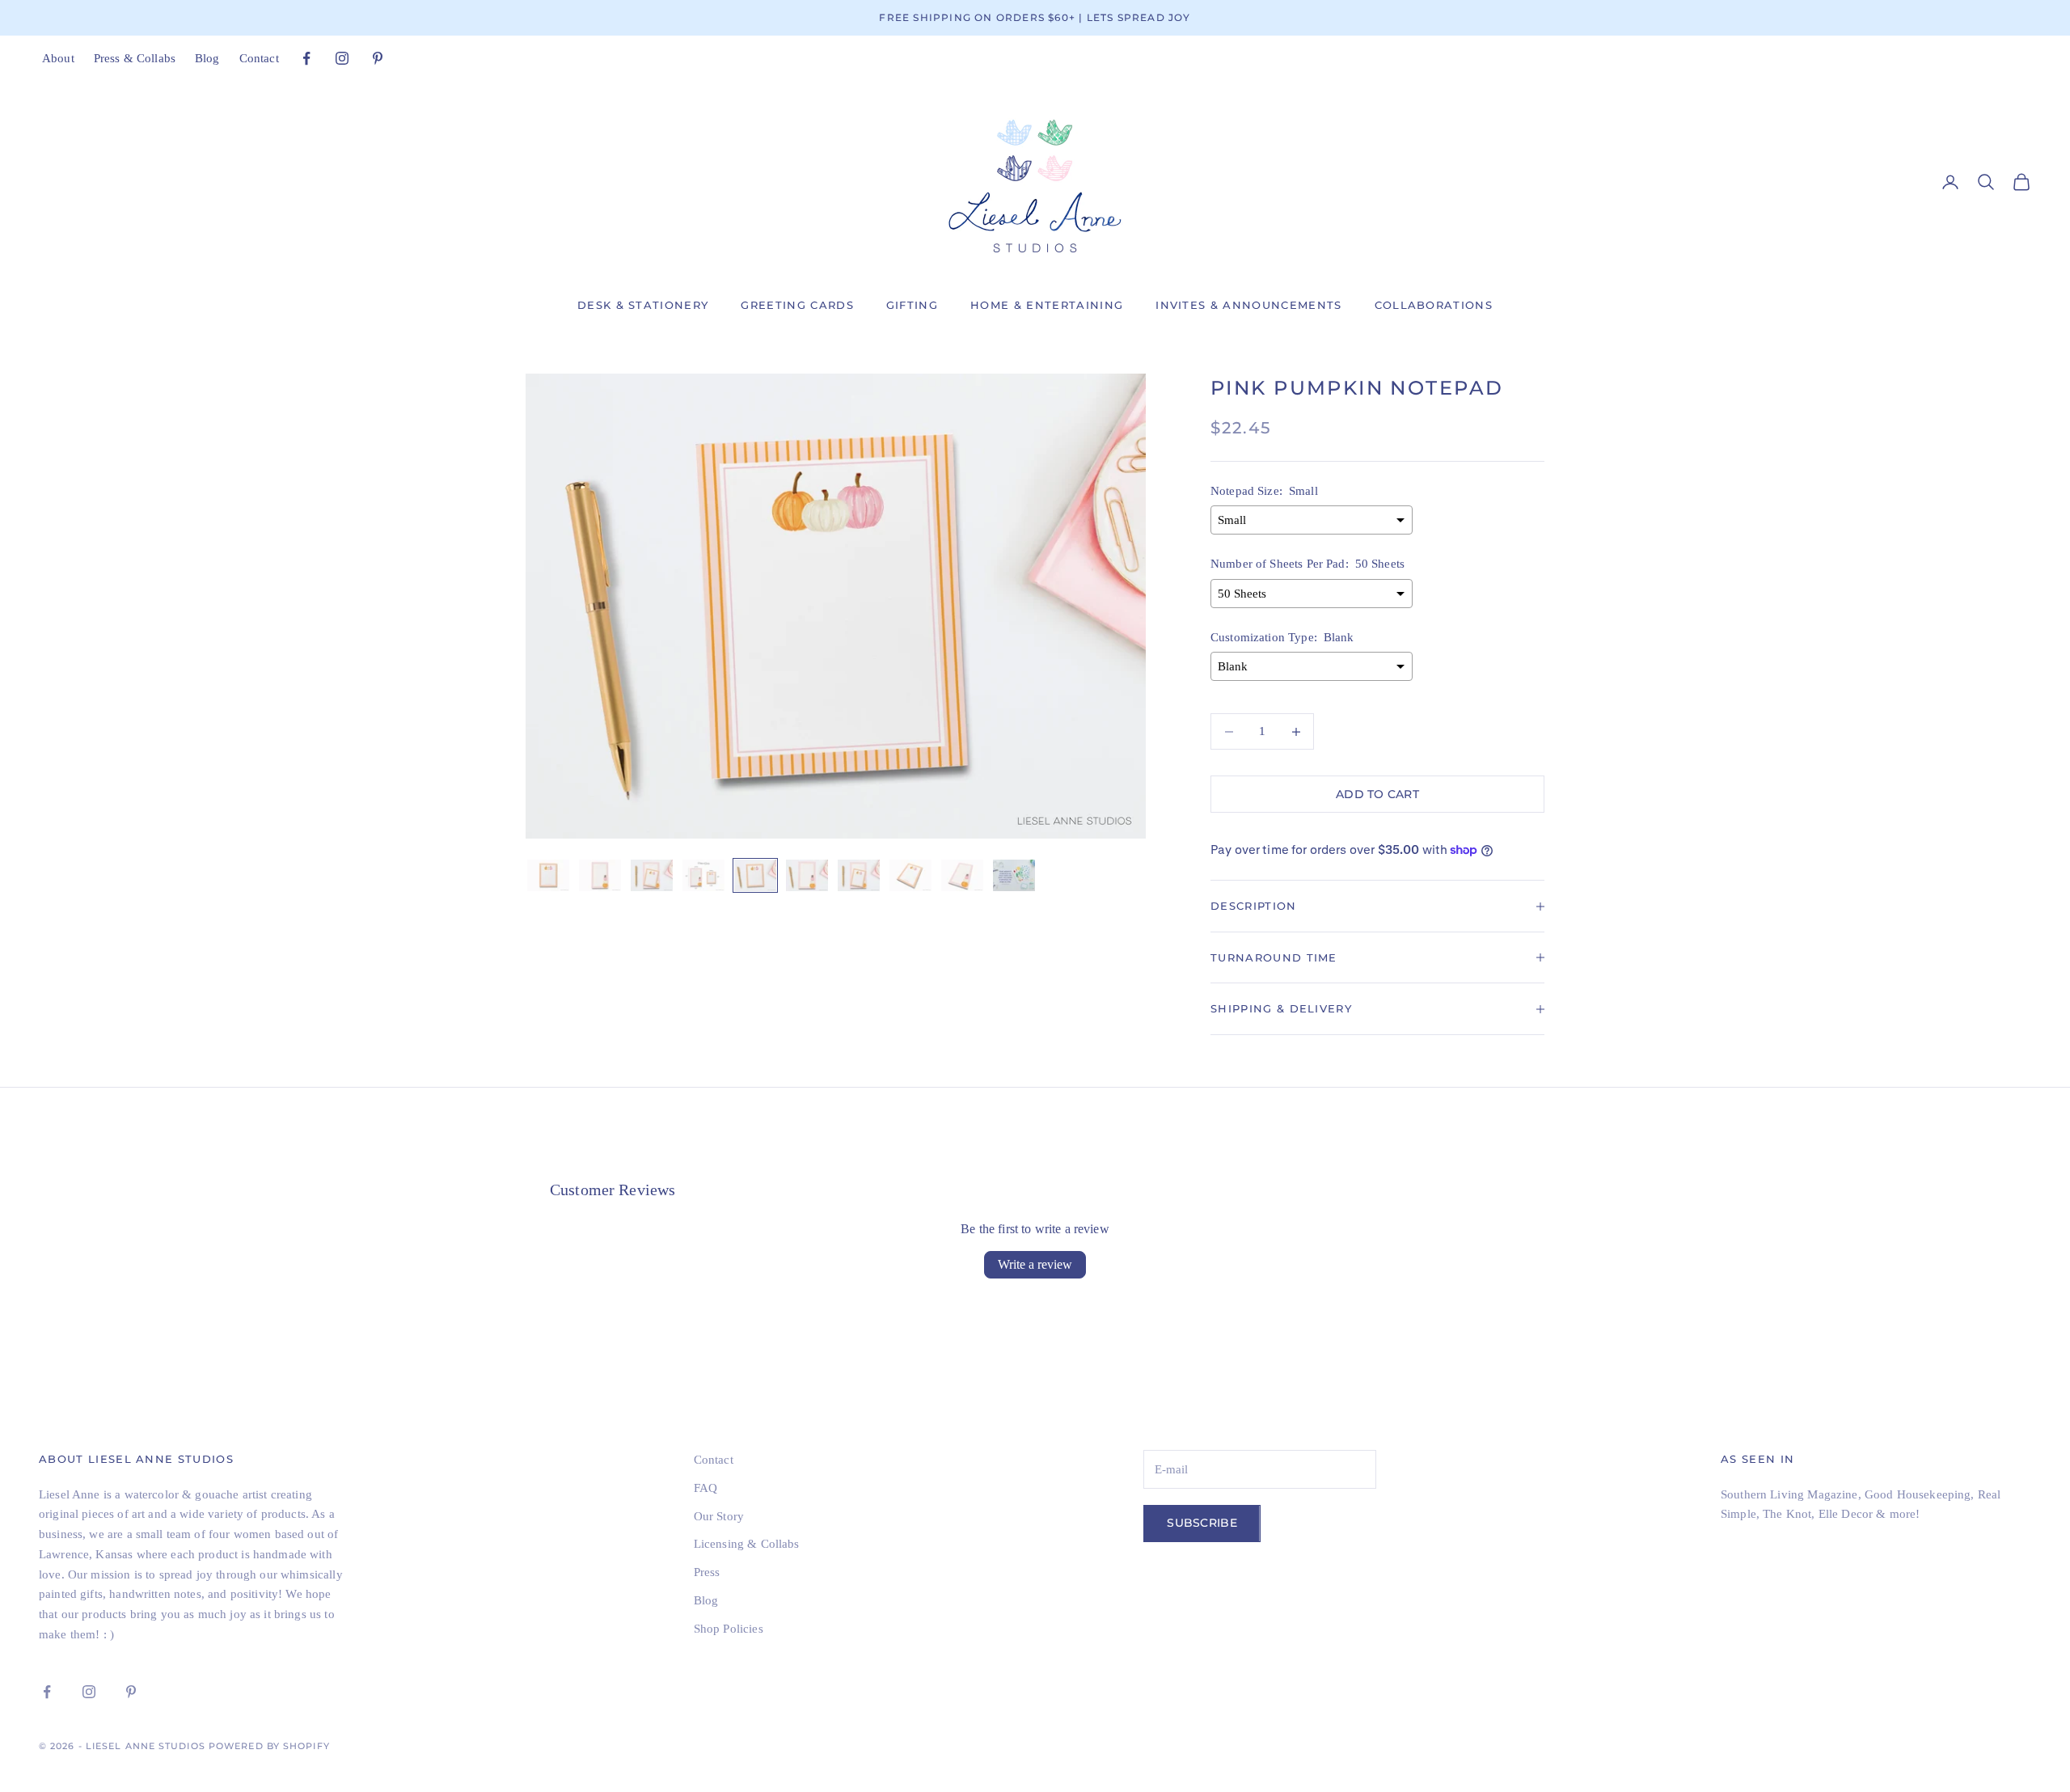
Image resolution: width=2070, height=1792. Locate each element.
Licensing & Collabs (747, 1544)
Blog (207, 58)
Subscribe (1202, 1523)
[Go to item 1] (548, 875)
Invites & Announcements (1248, 305)
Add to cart (1377, 794)
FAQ (705, 1488)
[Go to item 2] (600, 875)
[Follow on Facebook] (306, 58)
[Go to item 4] (703, 875)
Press (707, 1572)
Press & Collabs (135, 58)
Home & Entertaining (1047, 305)
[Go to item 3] (652, 875)
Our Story (719, 1516)
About (58, 58)
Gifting (912, 305)
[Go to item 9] (962, 875)
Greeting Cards (797, 305)
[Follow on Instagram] (342, 58)
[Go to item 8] (910, 875)
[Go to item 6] (807, 875)
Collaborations (1434, 305)
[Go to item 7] (859, 875)
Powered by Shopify (269, 1746)
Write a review (1035, 1264)
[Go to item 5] (755, 875)
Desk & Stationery (643, 305)
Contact (259, 58)
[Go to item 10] (1014, 875)
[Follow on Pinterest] (378, 58)
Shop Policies (729, 1629)
